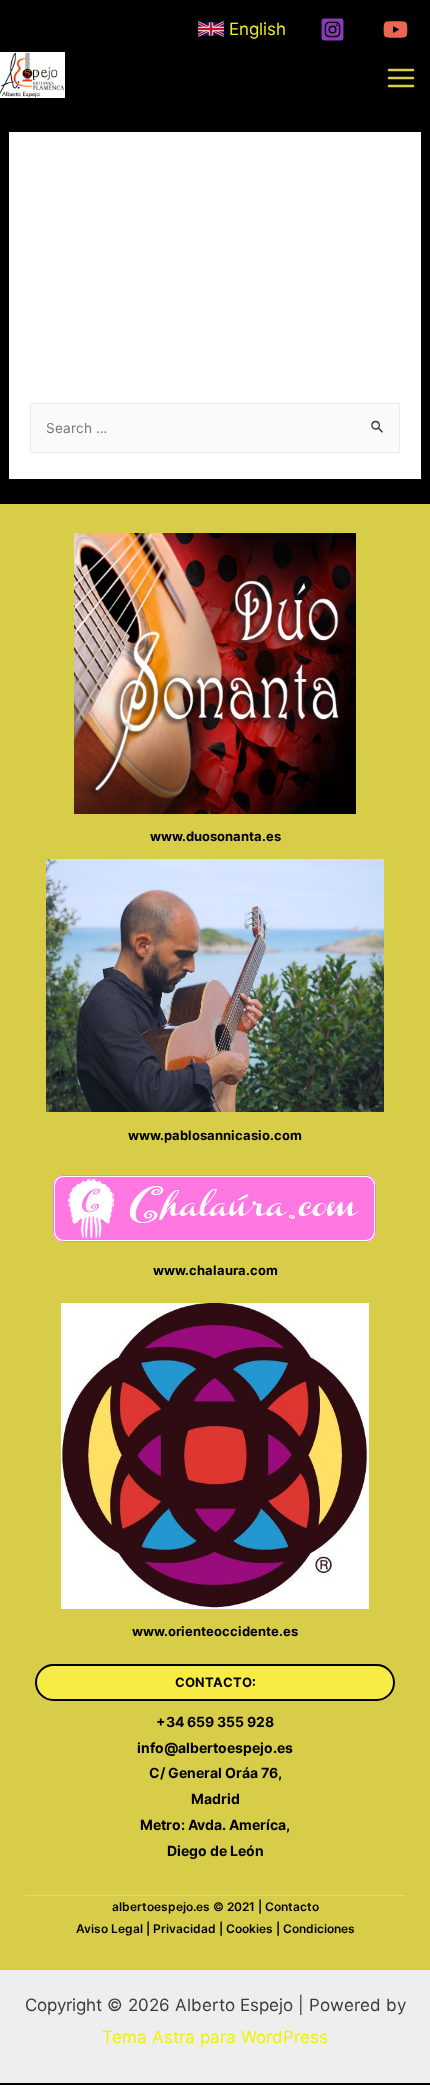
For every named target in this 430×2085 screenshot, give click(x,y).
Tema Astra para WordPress (215, 2037)
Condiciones (319, 1928)
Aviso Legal (109, 1928)
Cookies (249, 1928)
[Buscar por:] (215, 427)
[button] (215, 1682)
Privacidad (184, 1928)
